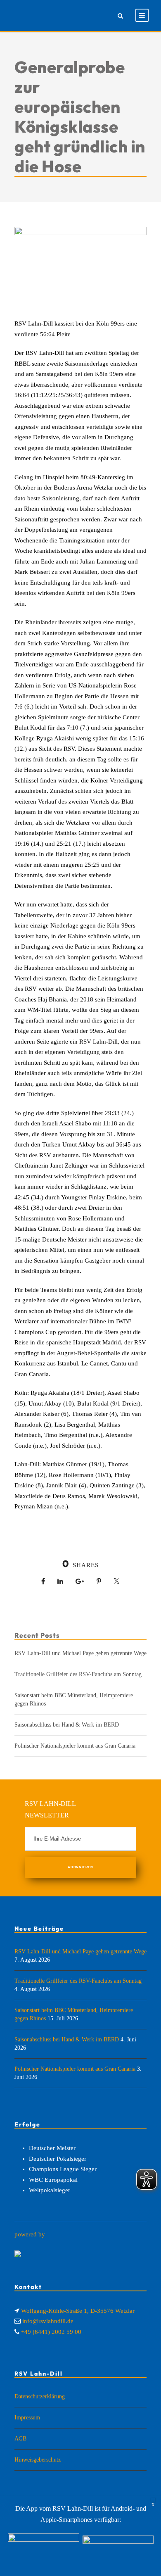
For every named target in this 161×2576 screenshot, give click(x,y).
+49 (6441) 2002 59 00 (51, 2332)
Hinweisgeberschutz (38, 2460)
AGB (20, 2439)
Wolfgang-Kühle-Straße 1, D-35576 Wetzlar (78, 2311)
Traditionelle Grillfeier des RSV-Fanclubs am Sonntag (78, 1674)
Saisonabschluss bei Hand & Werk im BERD (67, 1725)
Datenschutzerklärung (40, 2396)
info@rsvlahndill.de (48, 2321)
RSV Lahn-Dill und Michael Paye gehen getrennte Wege (80, 1653)
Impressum (27, 2418)
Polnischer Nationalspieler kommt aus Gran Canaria (75, 1746)
